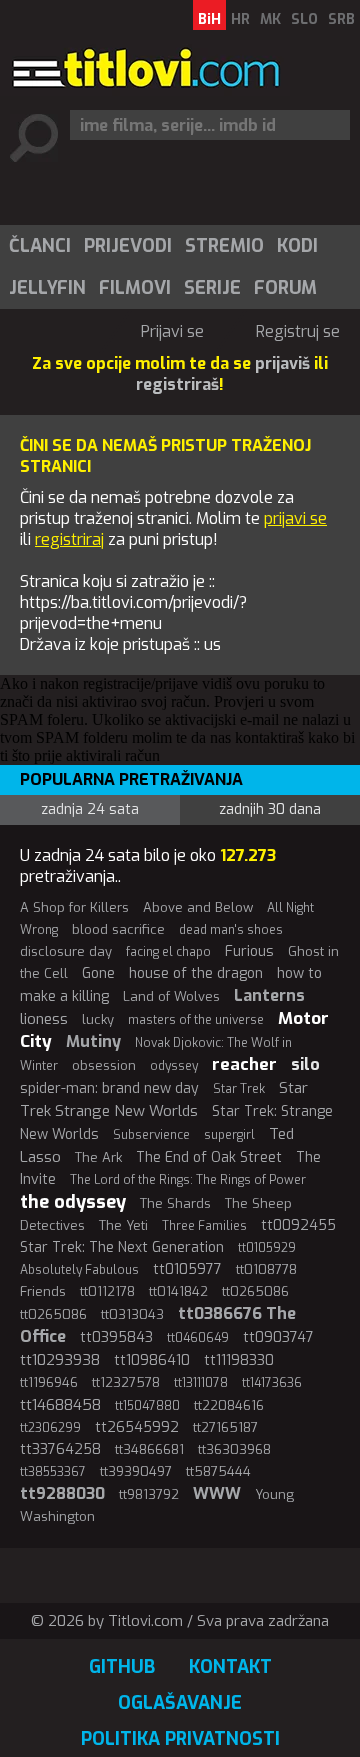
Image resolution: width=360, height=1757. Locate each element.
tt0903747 (278, 1337)
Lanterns (269, 995)
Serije (212, 288)
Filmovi (135, 288)
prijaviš (282, 363)
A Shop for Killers (74, 907)
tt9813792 (149, 1494)
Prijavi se (172, 331)
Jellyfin (47, 288)
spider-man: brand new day (109, 1088)
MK (270, 19)
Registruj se (298, 331)
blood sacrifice (118, 929)
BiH (209, 19)
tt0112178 (107, 1291)
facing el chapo (168, 952)
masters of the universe (196, 1020)
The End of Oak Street (209, 1157)
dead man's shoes (231, 930)
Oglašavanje (180, 1703)
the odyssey (73, 1202)
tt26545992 (137, 1427)
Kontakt (230, 1667)
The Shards (175, 1203)
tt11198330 (239, 1360)
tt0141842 (178, 1291)
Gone (98, 973)
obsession (104, 1065)
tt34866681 (149, 1449)
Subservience (151, 1135)
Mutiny (93, 1041)
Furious (249, 951)
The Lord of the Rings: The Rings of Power (188, 1180)
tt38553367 (53, 1472)
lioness (44, 1019)
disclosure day (66, 951)
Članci (40, 246)
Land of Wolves (171, 996)
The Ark (98, 1157)
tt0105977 (187, 1269)
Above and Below (198, 907)
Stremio (224, 246)
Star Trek (239, 1089)
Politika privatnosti (180, 1739)
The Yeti (123, 1225)
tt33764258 (60, 1449)
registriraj (69, 539)
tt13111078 (201, 1383)
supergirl (229, 1135)
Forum (285, 288)
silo (305, 1064)
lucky (98, 1019)
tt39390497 (136, 1471)
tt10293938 (60, 1360)
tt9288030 (62, 1493)
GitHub (122, 1667)
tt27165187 (225, 1427)
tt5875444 (218, 1471)
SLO (304, 19)
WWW (217, 1493)
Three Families (204, 1226)
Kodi (297, 246)
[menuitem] (39, 246)
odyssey (174, 1066)
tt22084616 (229, 1405)
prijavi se (295, 518)
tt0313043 (132, 1314)
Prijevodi (128, 246)
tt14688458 (60, 1405)
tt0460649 (198, 1338)
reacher (244, 1064)
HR (240, 19)
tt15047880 (147, 1406)
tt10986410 (152, 1360)
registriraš (177, 384)
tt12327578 (126, 1382)
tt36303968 (234, 1449)
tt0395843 (116, 1337)
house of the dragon (196, 973)
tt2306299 (50, 1428)
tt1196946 (49, 1382)
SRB (341, 19)
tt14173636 (272, 1383)
